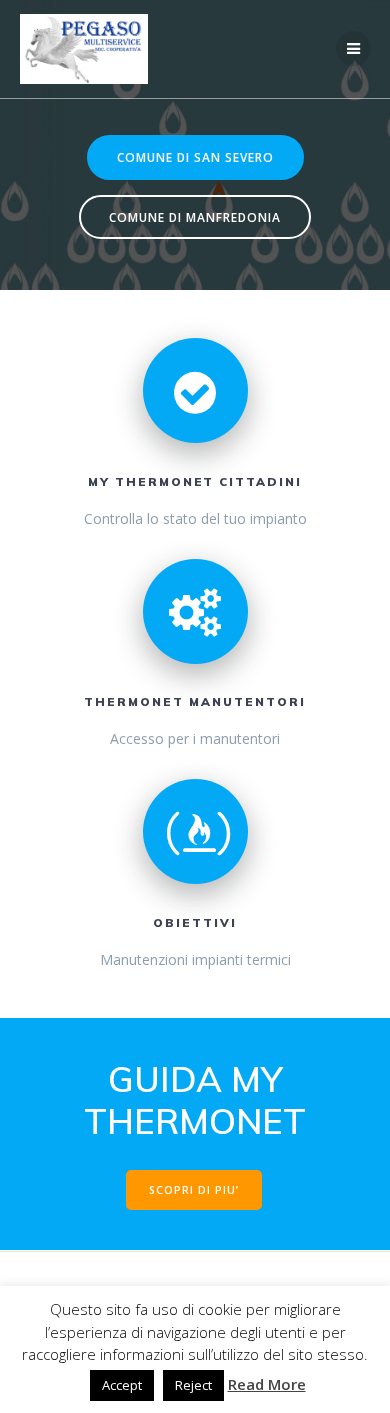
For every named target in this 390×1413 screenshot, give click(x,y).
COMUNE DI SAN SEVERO (195, 157)
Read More (267, 1384)
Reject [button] (193, 1385)
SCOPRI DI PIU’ (194, 1190)
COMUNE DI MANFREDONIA (195, 217)
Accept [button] (122, 1385)
